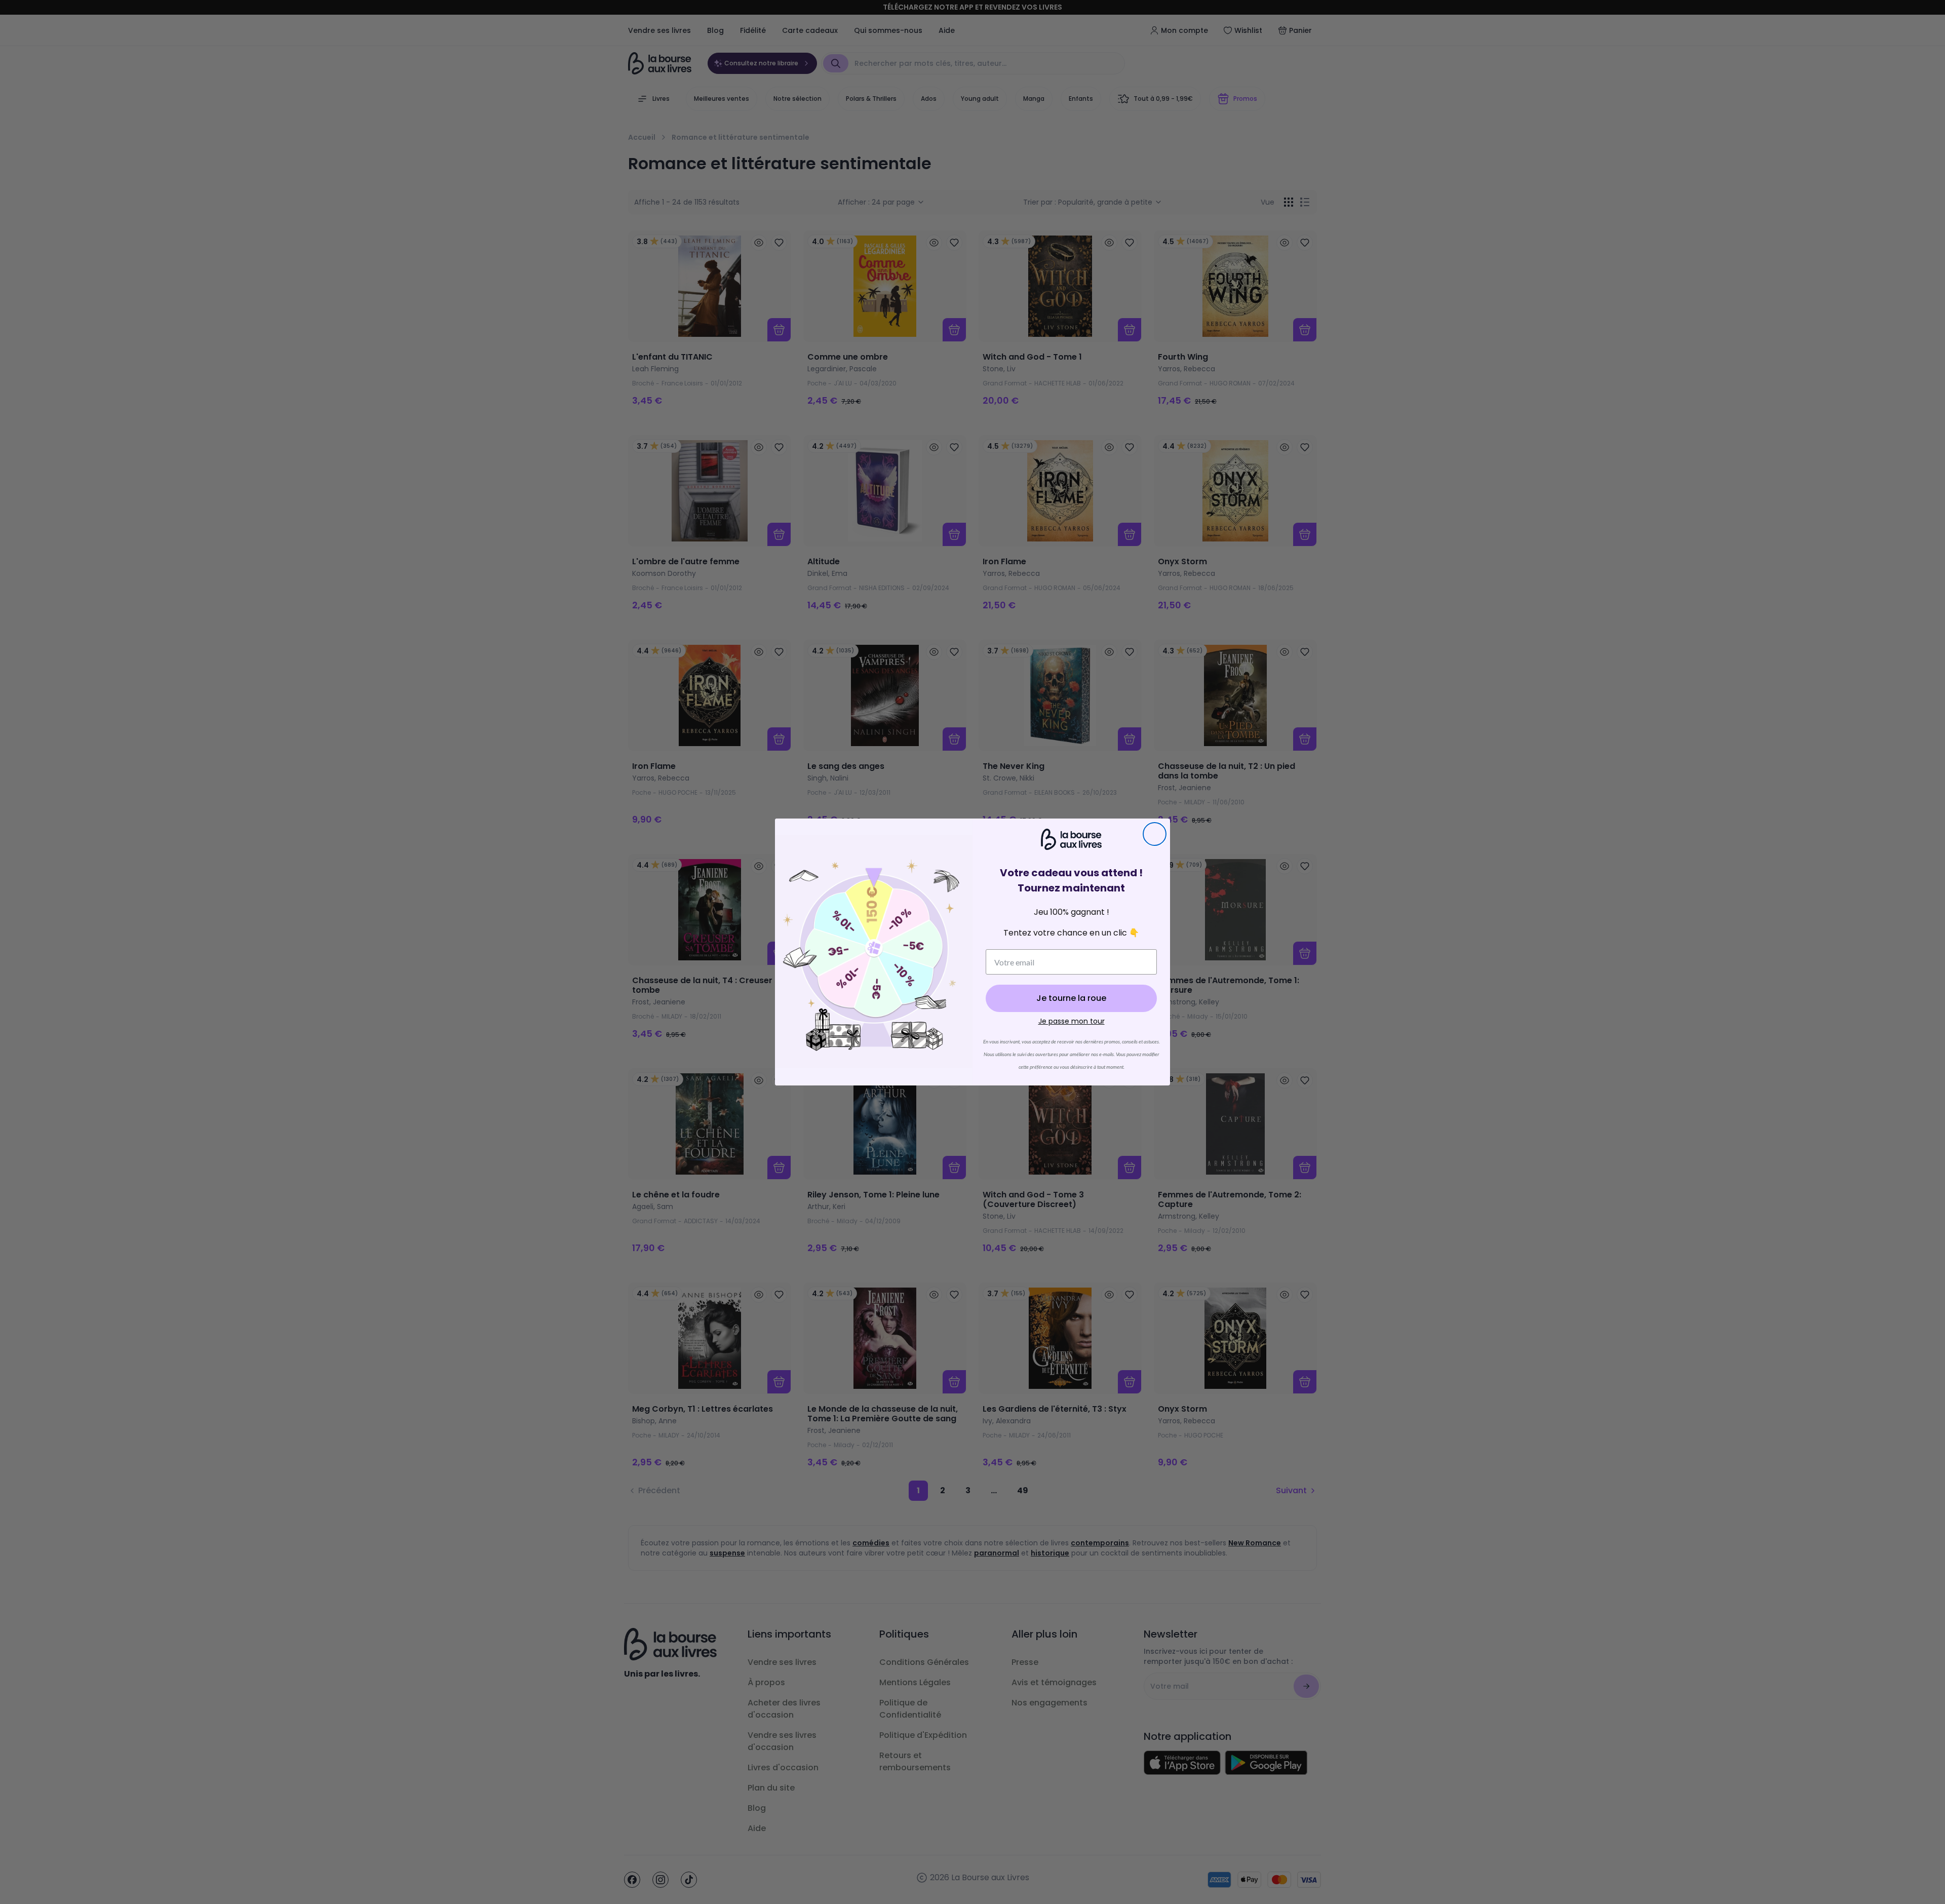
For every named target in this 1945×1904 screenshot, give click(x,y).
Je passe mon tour (1072, 1021)
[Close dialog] (1155, 834)
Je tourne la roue (1071, 998)
